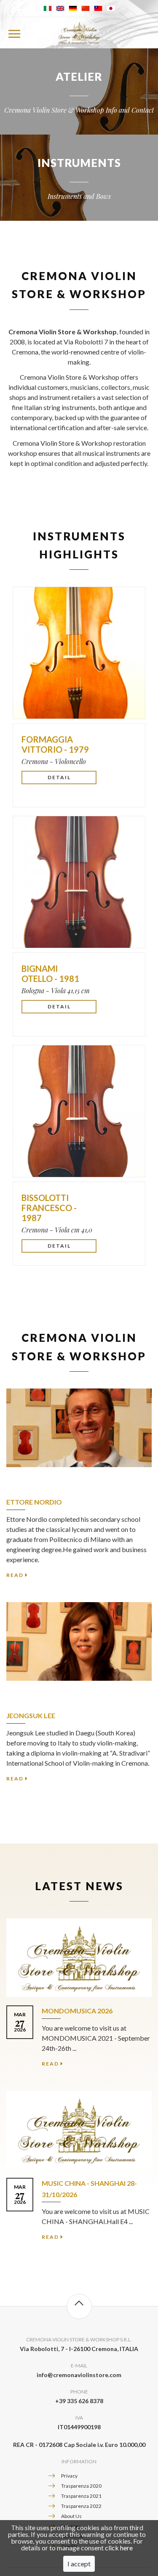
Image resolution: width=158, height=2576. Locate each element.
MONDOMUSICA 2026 (77, 2011)
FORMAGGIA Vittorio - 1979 (55, 744)
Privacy (69, 2476)
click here (119, 2548)
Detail (59, 777)
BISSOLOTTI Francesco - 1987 (49, 1208)
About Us (71, 2516)
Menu (14, 33)
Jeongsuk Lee (31, 1715)
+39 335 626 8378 (79, 2401)
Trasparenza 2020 (81, 2486)
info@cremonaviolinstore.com (79, 2375)
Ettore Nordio (34, 1502)
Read (15, 1575)
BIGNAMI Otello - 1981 (50, 973)
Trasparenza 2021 (81, 2496)
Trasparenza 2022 (81, 2506)
